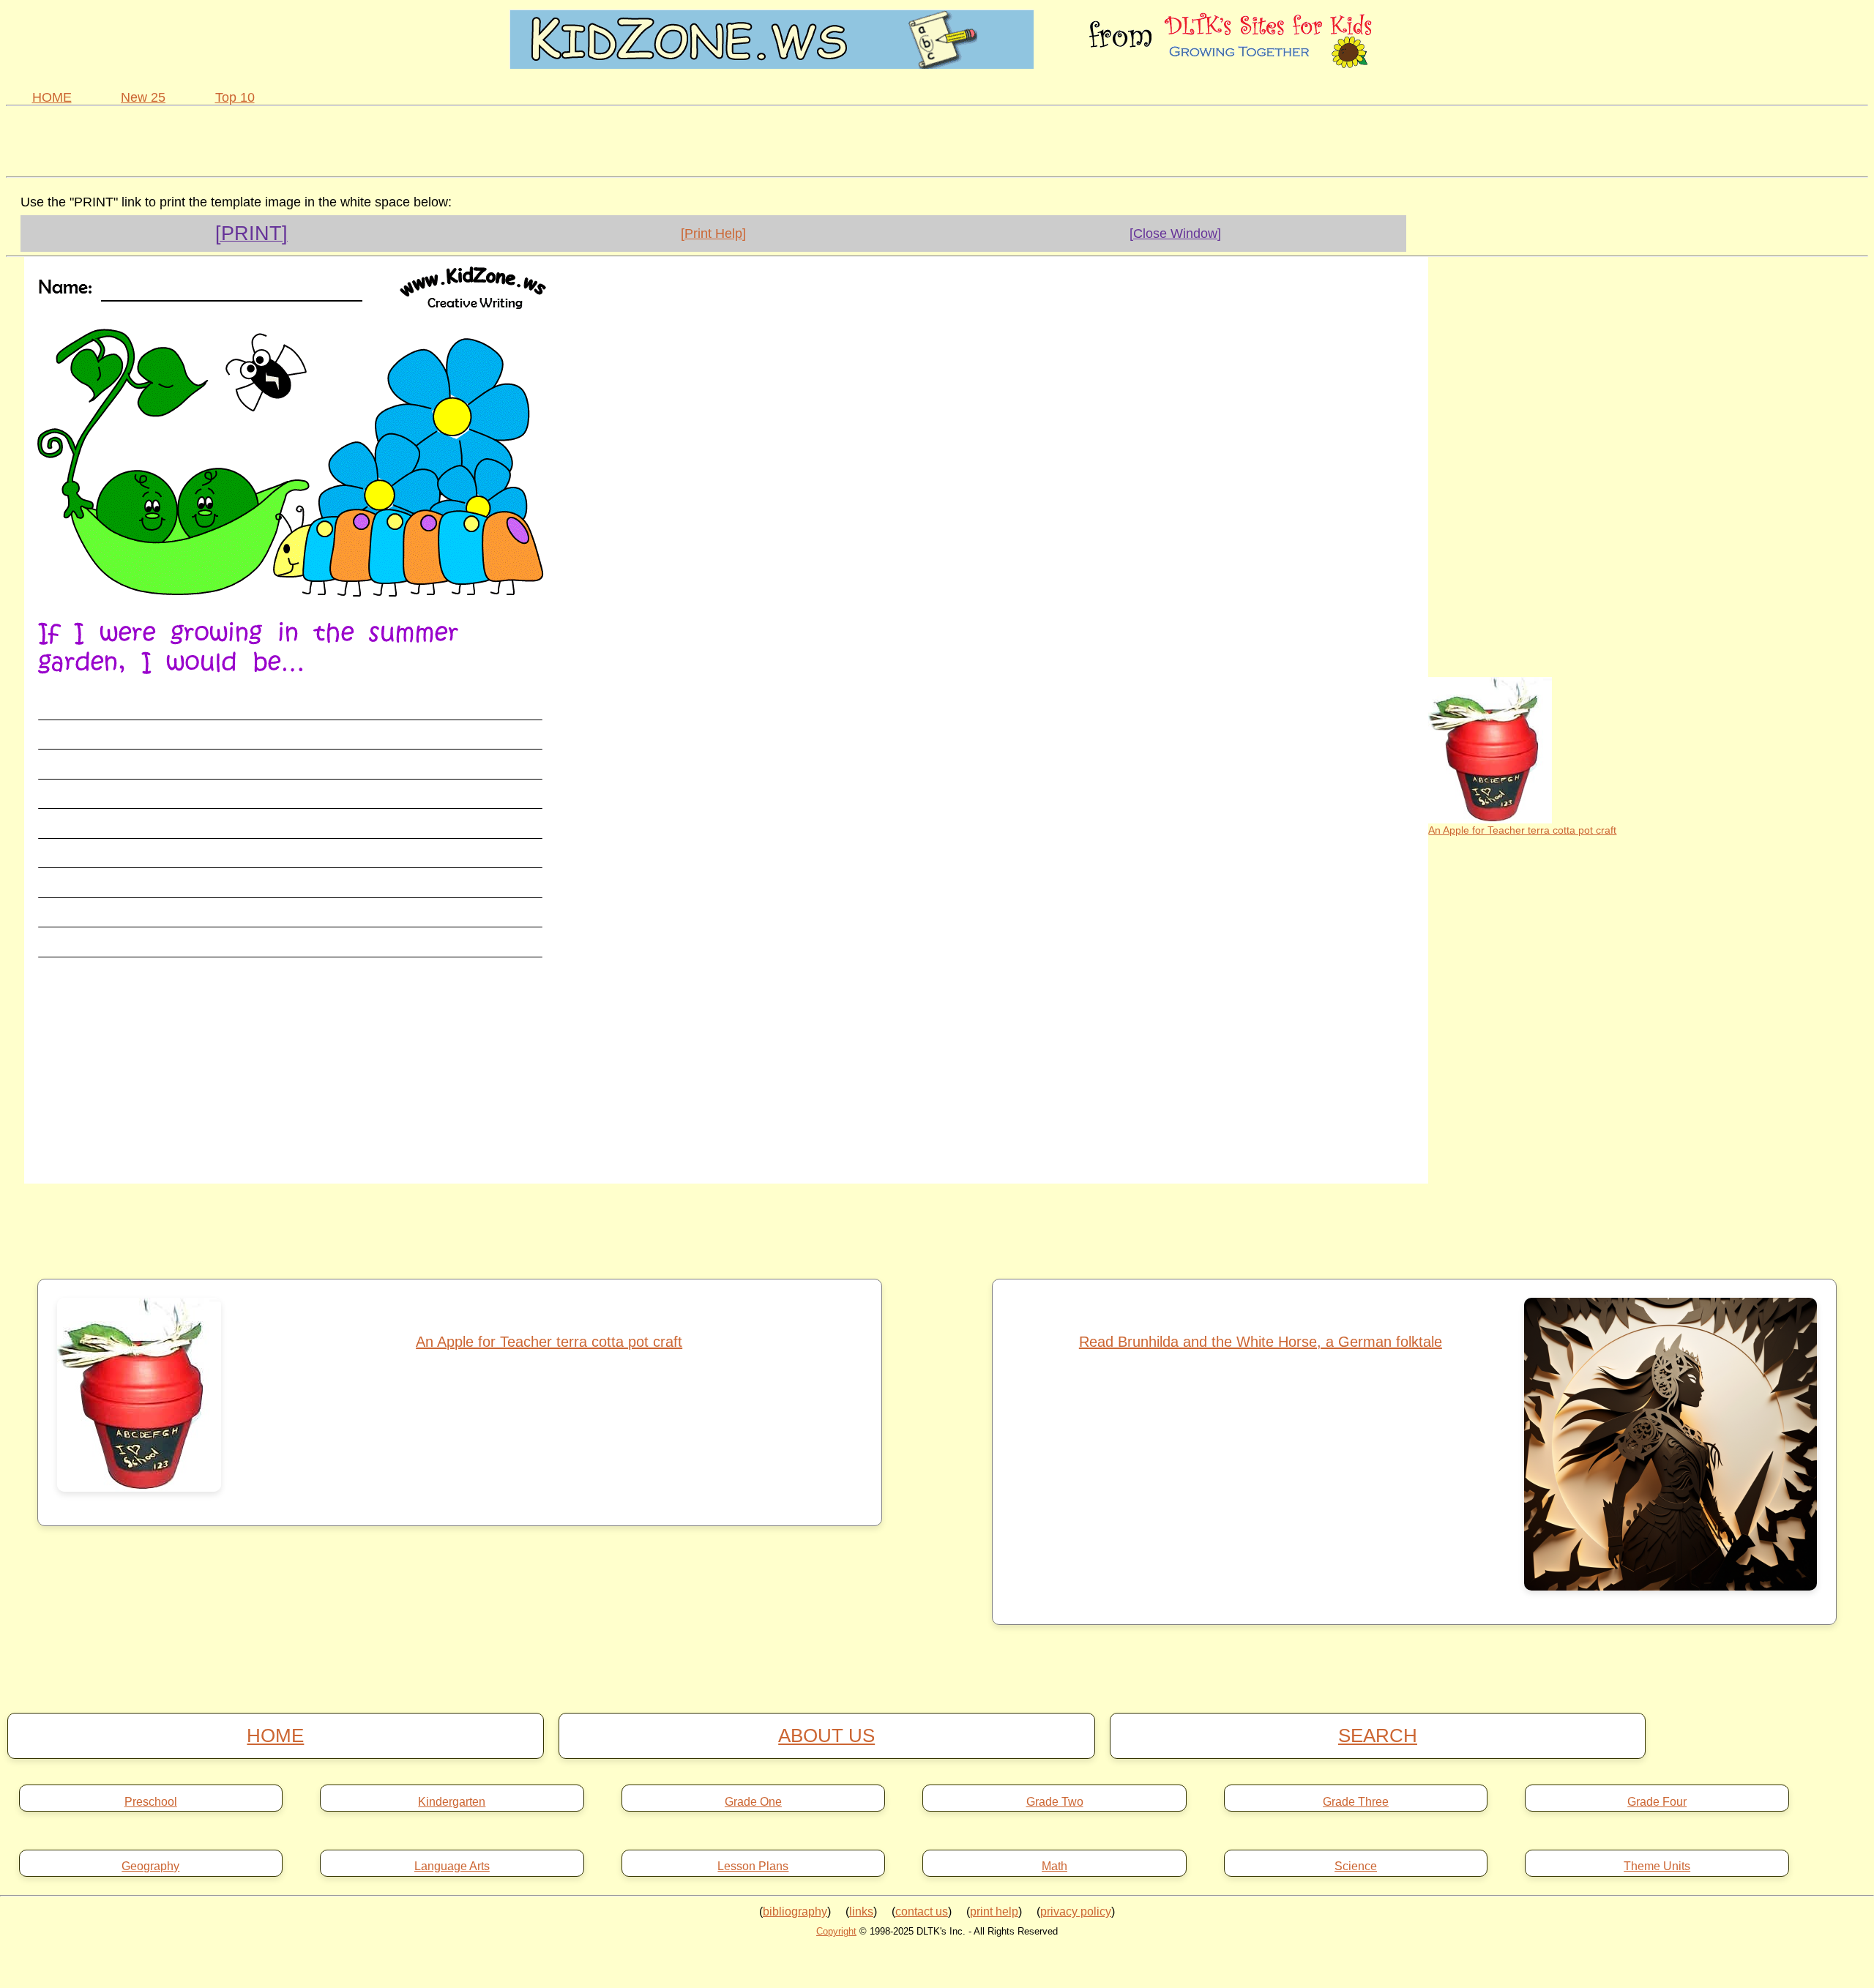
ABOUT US (826, 1735)
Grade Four (1657, 1802)
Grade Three (1356, 1802)
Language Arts (452, 1866)
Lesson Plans (753, 1866)
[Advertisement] (937, 139)
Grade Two (1055, 1802)
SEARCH (1378, 1735)
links (861, 1912)
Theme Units (1657, 1866)
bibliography (795, 1912)
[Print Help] (713, 233)
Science (1356, 1866)
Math (1054, 1866)
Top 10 (235, 97)
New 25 (143, 97)
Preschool (151, 1802)
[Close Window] (1175, 233)
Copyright (836, 1931)
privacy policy (1076, 1912)
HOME (52, 97)
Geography (150, 1866)
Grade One (753, 1802)
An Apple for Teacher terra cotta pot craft (1522, 830)
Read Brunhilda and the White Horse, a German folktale (1261, 1342)
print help (994, 1912)
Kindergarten (452, 1802)
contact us (922, 1912)
